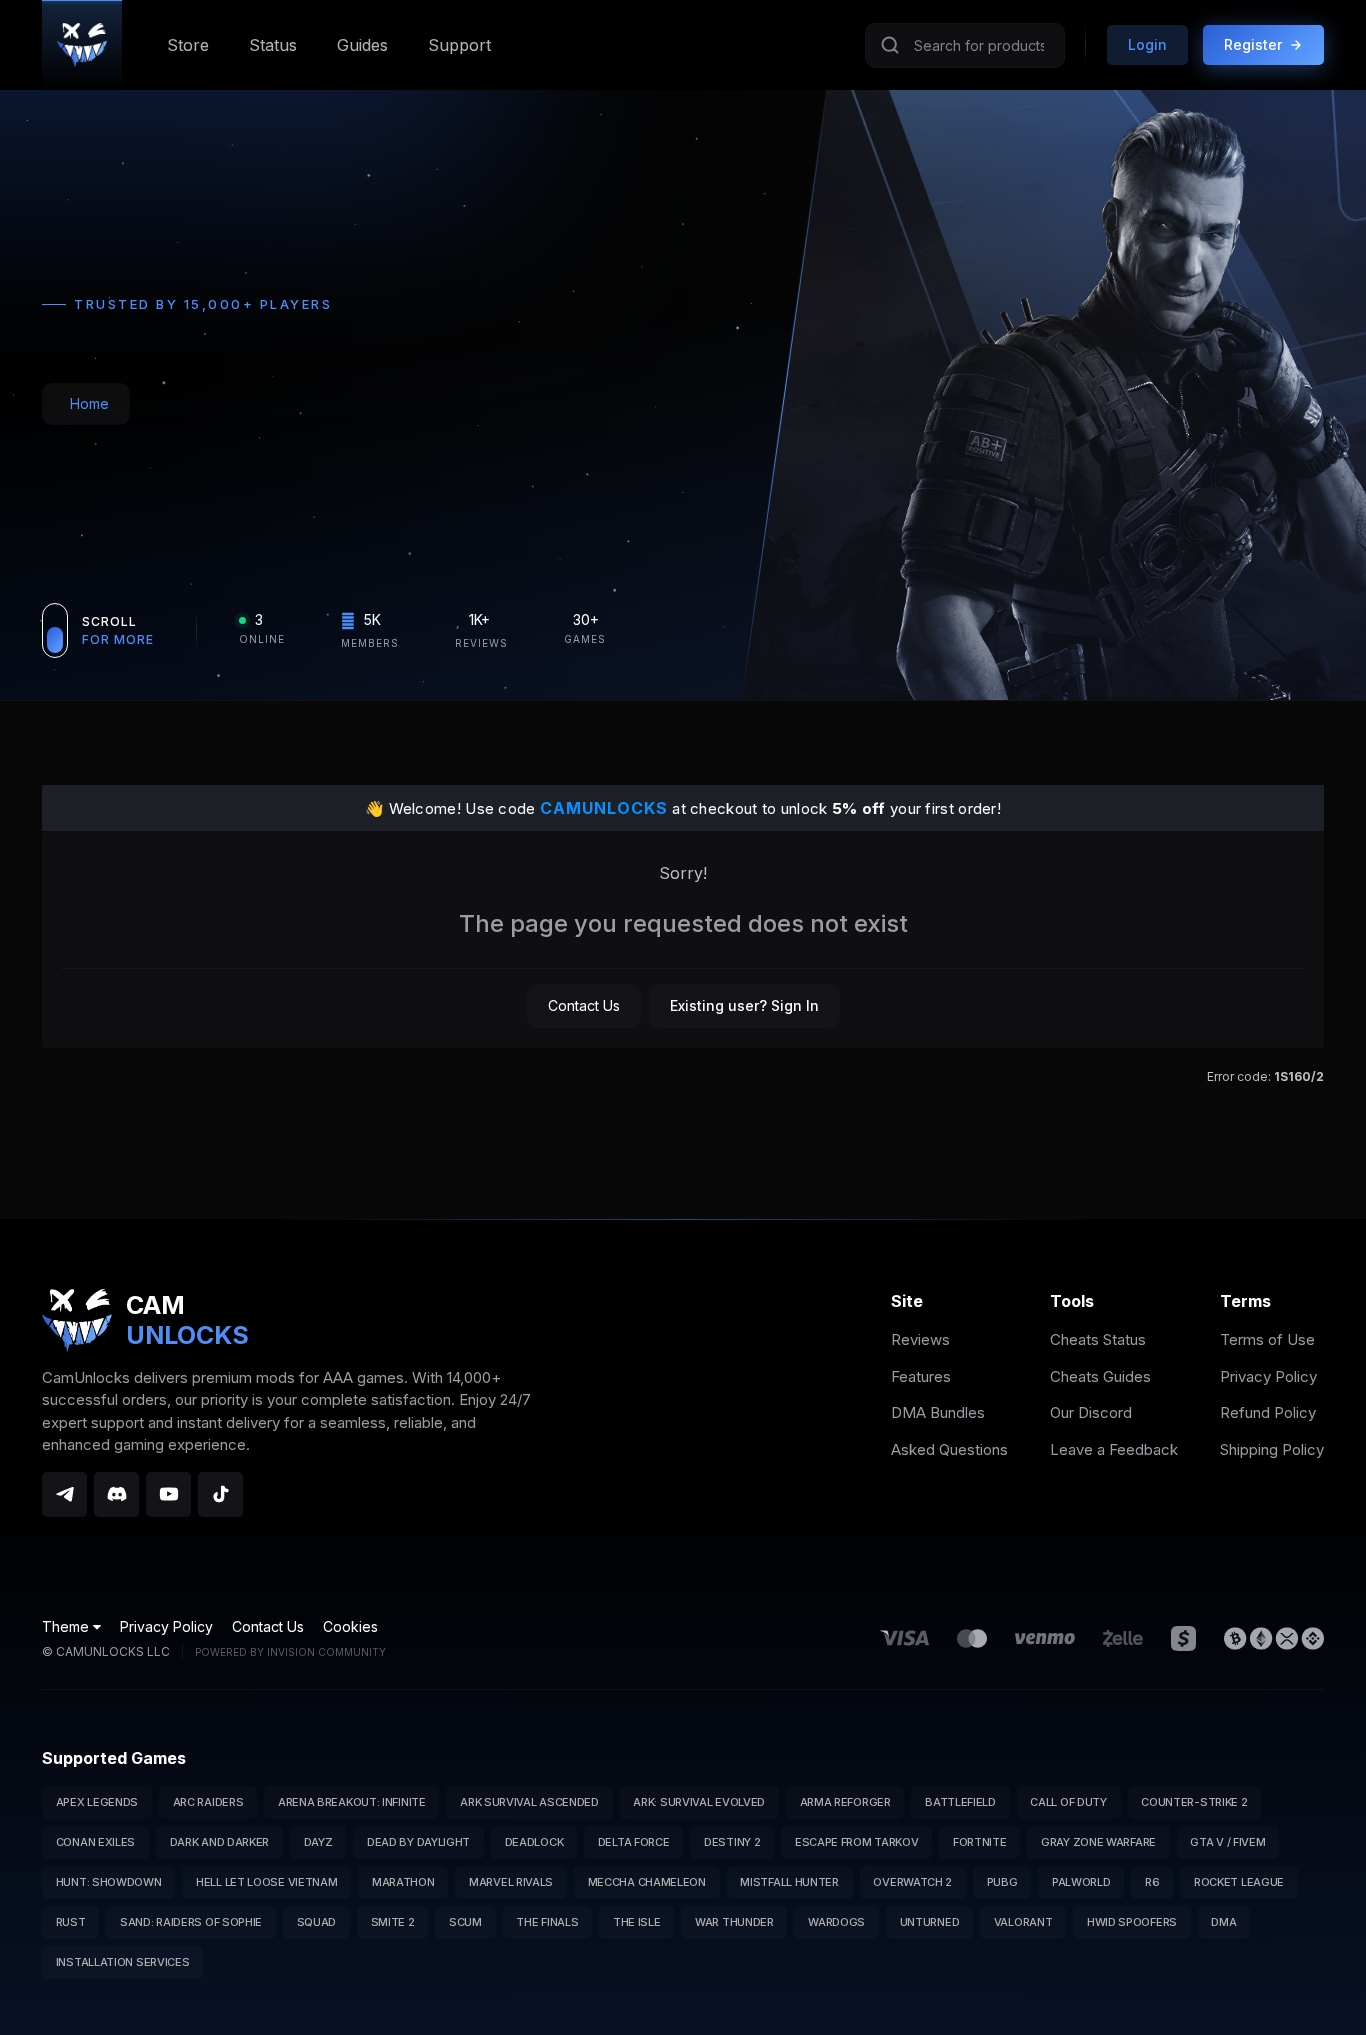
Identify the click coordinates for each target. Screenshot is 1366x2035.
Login (1147, 44)
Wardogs (836, 1922)
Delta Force (634, 1842)
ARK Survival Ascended (529, 1802)
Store (188, 45)
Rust (71, 1922)
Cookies (350, 1626)
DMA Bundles (938, 1412)
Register (1253, 44)
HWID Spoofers (1132, 1922)
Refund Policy (1268, 1412)
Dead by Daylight (418, 1842)
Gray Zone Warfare (1098, 1842)
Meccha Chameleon (647, 1882)
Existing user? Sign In (744, 1005)
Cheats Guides (1100, 1376)
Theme (67, 1626)
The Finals (547, 1922)
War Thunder (734, 1922)
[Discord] (116, 1494)
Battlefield (960, 1802)
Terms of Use (1267, 1339)
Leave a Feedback (1114, 1449)
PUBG (1002, 1882)
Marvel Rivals (511, 1882)
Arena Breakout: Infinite (352, 1802)
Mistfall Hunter (789, 1882)
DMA (1223, 1922)
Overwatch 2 (912, 1882)
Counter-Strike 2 (1194, 1802)
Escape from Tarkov (857, 1842)
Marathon (403, 1882)
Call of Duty (1068, 1802)
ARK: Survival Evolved (699, 1802)
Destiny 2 (732, 1842)
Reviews (920, 1339)
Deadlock (534, 1842)
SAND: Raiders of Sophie (191, 1922)
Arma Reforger (845, 1802)
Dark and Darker (220, 1842)
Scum (465, 1922)
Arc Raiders (208, 1802)
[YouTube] (168, 1494)
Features (921, 1376)
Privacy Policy (1268, 1376)
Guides (362, 45)
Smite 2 (393, 1922)
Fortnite (980, 1842)
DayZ (318, 1842)
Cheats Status (1098, 1339)
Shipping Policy (1272, 1449)
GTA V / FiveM (1227, 1842)
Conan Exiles (95, 1842)
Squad (317, 1922)
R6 (1152, 1882)
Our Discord (1091, 1412)
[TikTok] (220, 1494)
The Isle (637, 1922)
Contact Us (584, 1005)
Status (273, 45)
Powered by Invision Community (290, 1652)
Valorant (1023, 1922)
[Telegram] (64, 1494)
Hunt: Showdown (109, 1882)
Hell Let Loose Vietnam (266, 1882)
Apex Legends (97, 1802)
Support (459, 45)
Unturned (930, 1922)
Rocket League (1239, 1882)
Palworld (1081, 1882)
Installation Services (123, 1962)
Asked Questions (949, 1449)
